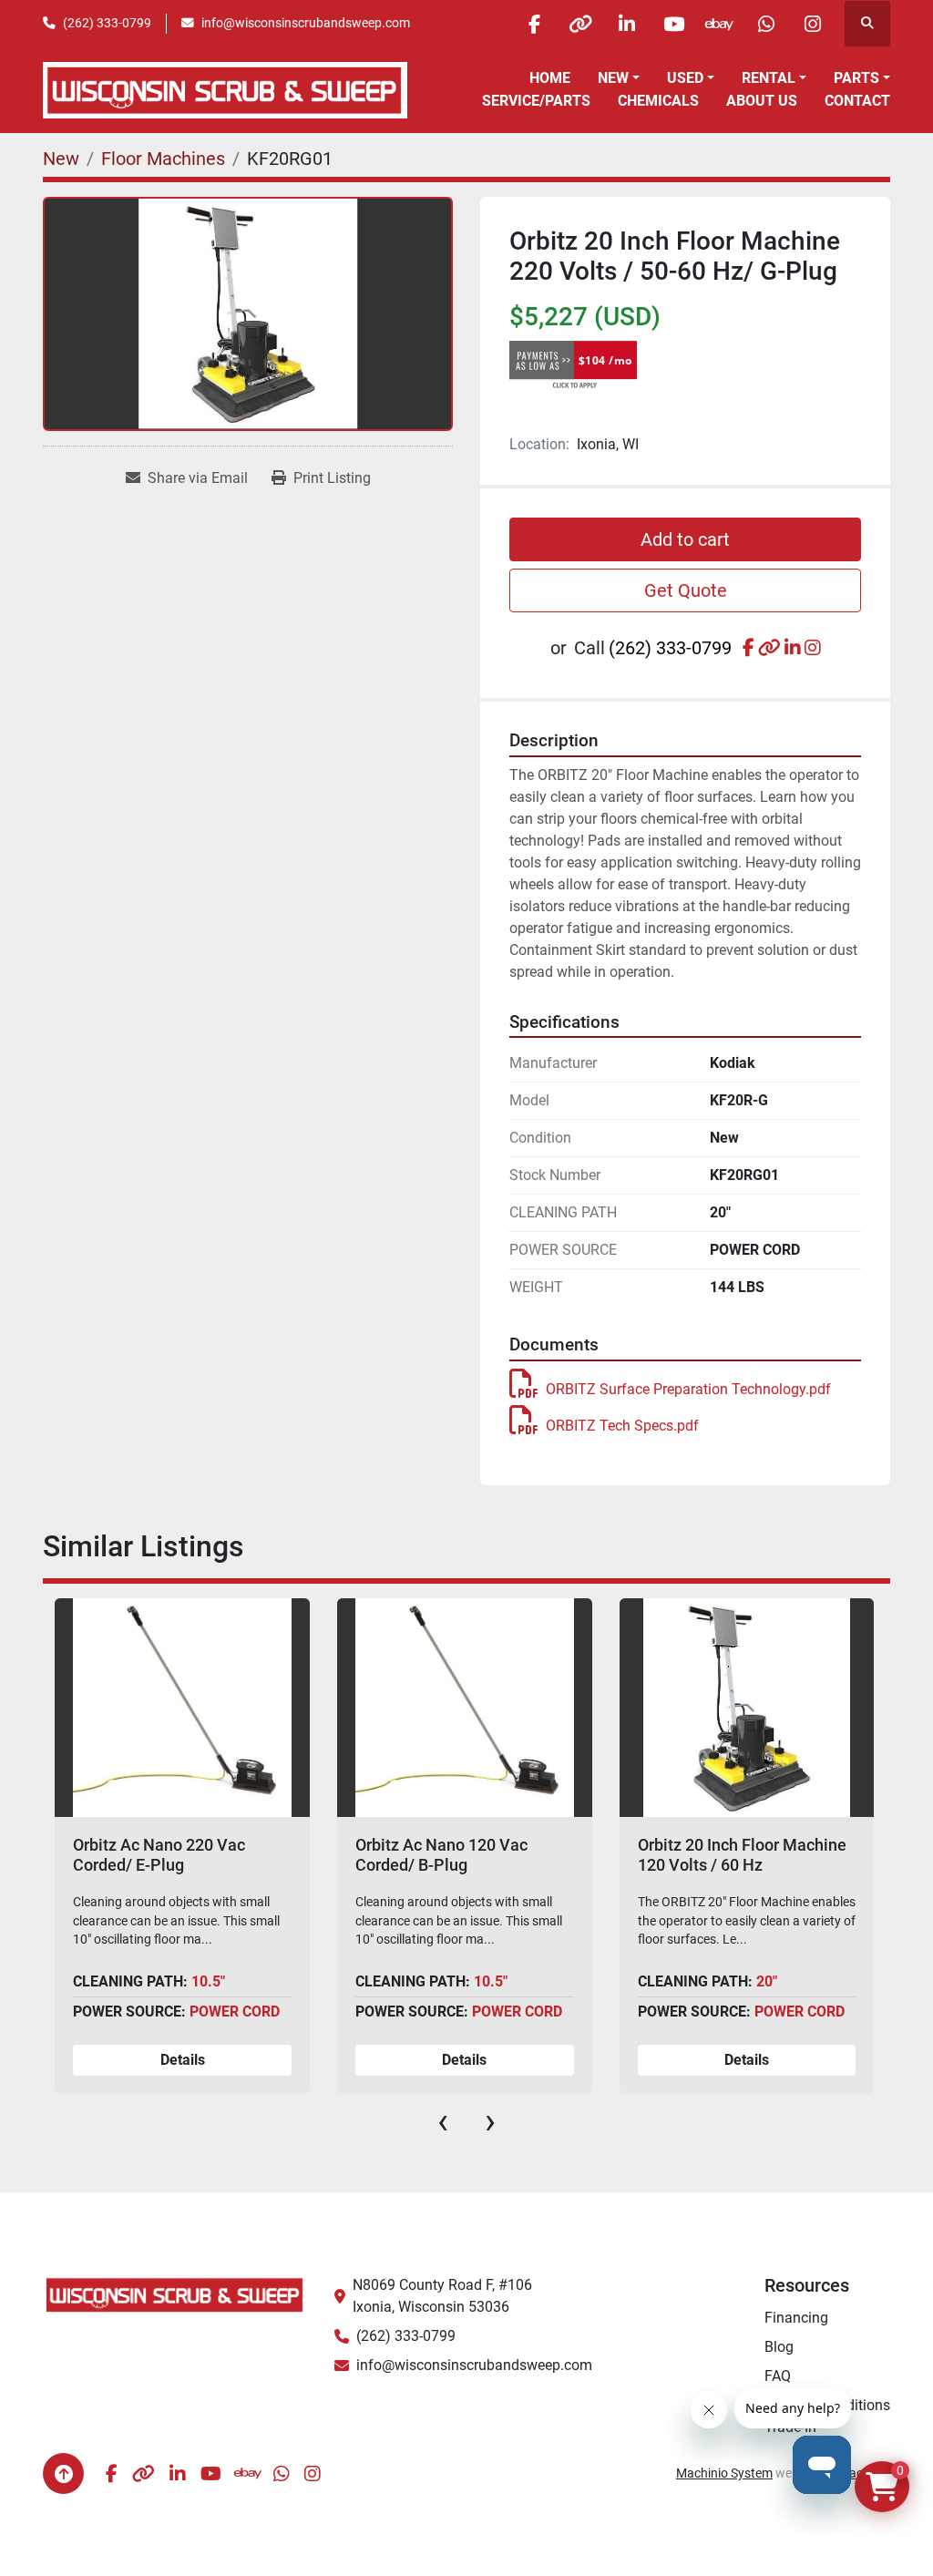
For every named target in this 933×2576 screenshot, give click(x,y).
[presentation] (443, 2121)
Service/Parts (536, 101)
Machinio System (724, 2473)
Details (183, 2060)
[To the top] (63, 2473)
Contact (857, 101)
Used (685, 78)
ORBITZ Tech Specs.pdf (622, 1426)
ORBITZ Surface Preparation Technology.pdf (688, 1389)
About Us (762, 101)
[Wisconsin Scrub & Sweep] (175, 2294)
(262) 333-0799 (107, 23)
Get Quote (686, 590)
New (613, 78)
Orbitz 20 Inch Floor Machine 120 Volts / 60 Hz (742, 1855)
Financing (796, 2318)
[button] (619, 78)
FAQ (778, 2376)
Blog (779, 2347)
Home (550, 78)
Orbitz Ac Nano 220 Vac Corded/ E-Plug (159, 1855)
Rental (769, 78)
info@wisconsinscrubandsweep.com (306, 23)
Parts (856, 78)
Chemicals (658, 101)
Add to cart (685, 539)
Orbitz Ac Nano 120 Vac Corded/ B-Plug (441, 1855)
